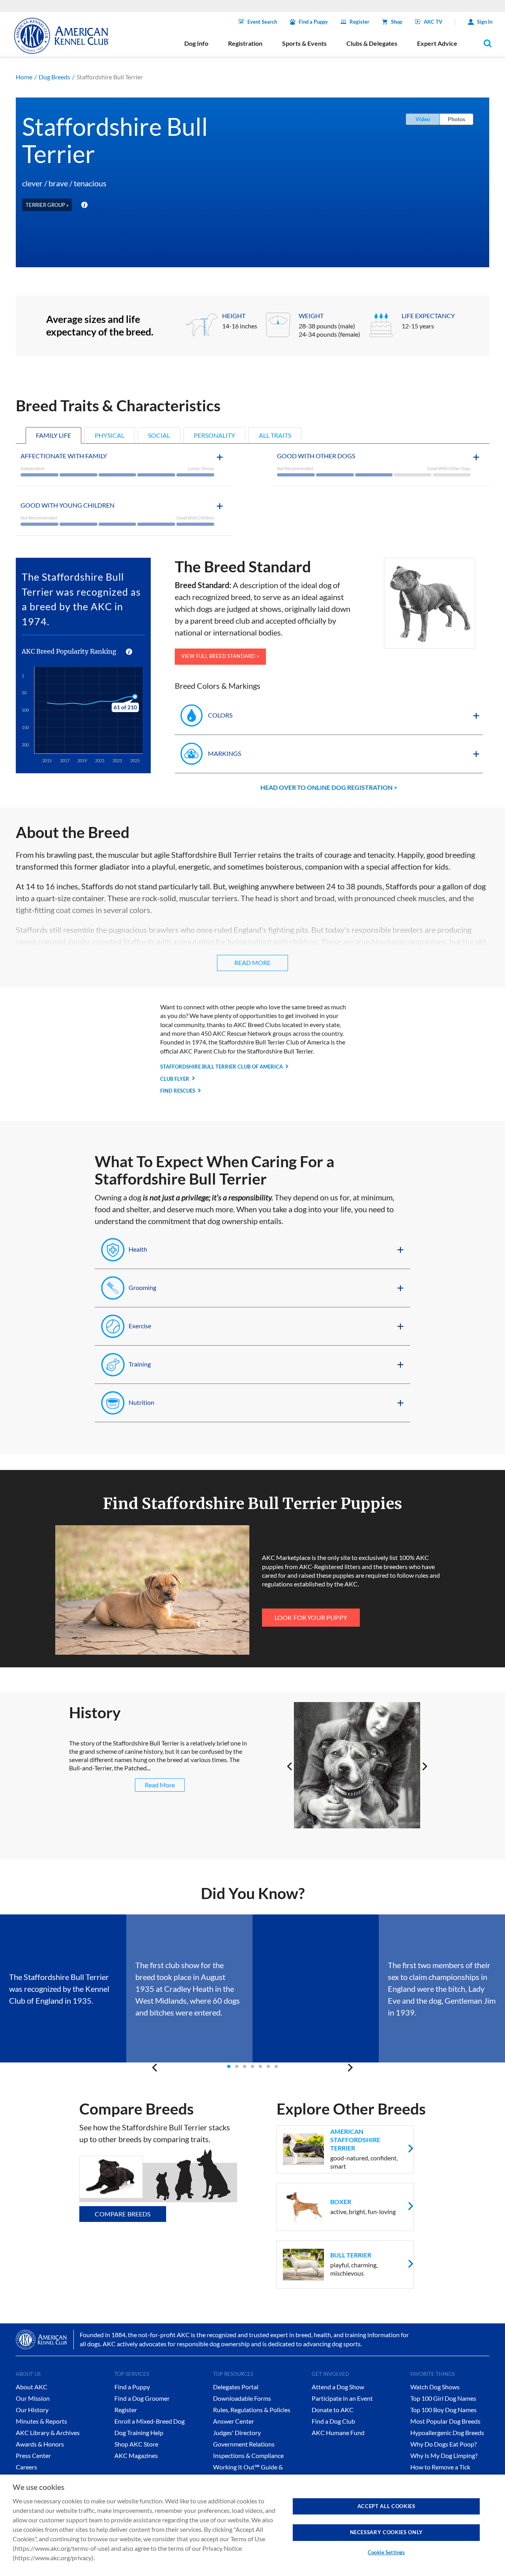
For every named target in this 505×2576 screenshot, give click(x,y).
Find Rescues (178, 1091)
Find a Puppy (313, 22)
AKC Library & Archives (48, 2433)
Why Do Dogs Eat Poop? (443, 2444)
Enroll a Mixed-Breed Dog (150, 2421)
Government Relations (244, 2444)
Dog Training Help (139, 2433)
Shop (397, 22)
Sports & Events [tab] (304, 43)
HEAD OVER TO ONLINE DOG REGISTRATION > (329, 787)
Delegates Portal (236, 2387)
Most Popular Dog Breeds (445, 2421)
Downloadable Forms (242, 2398)
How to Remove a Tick (440, 2467)
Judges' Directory (237, 2433)
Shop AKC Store (136, 2444)
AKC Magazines (136, 2455)
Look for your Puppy (311, 1617)
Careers (26, 2467)
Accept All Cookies (386, 2506)
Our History (32, 2410)
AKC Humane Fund (338, 2433)
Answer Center (234, 2421)
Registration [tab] (245, 43)
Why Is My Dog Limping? (444, 2455)
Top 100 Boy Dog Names (443, 2410)
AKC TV (433, 22)
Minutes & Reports (41, 2421)
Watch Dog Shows (435, 2387)
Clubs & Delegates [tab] (372, 43)
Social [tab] (159, 435)
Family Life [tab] (53, 435)
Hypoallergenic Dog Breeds (447, 2433)
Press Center (33, 2455)
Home (24, 77)
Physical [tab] (109, 435)
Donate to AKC (333, 2410)
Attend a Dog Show (338, 2387)
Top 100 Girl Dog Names (443, 2398)
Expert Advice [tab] (437, 43)
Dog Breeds (54, 77)
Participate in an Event (342, 2398)
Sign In (485, 22)
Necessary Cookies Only (386, 2532)
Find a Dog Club (333, 2421)
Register (359, 22)
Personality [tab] (214, 435)
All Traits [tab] (275, 435)
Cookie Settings (386, 2552)
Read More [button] (252, 963)
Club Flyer (175, 1079)
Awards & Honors (40, 2444)
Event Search (262, 22)
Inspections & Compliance (248, 2455)
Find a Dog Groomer (142, 2398)
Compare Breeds (123, 2214)
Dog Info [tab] (196, 43)
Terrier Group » (47, 205)
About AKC (32, 2387)
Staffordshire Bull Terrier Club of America (222, 1067)
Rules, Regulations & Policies (252, 2410)
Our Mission (33, 2398)
